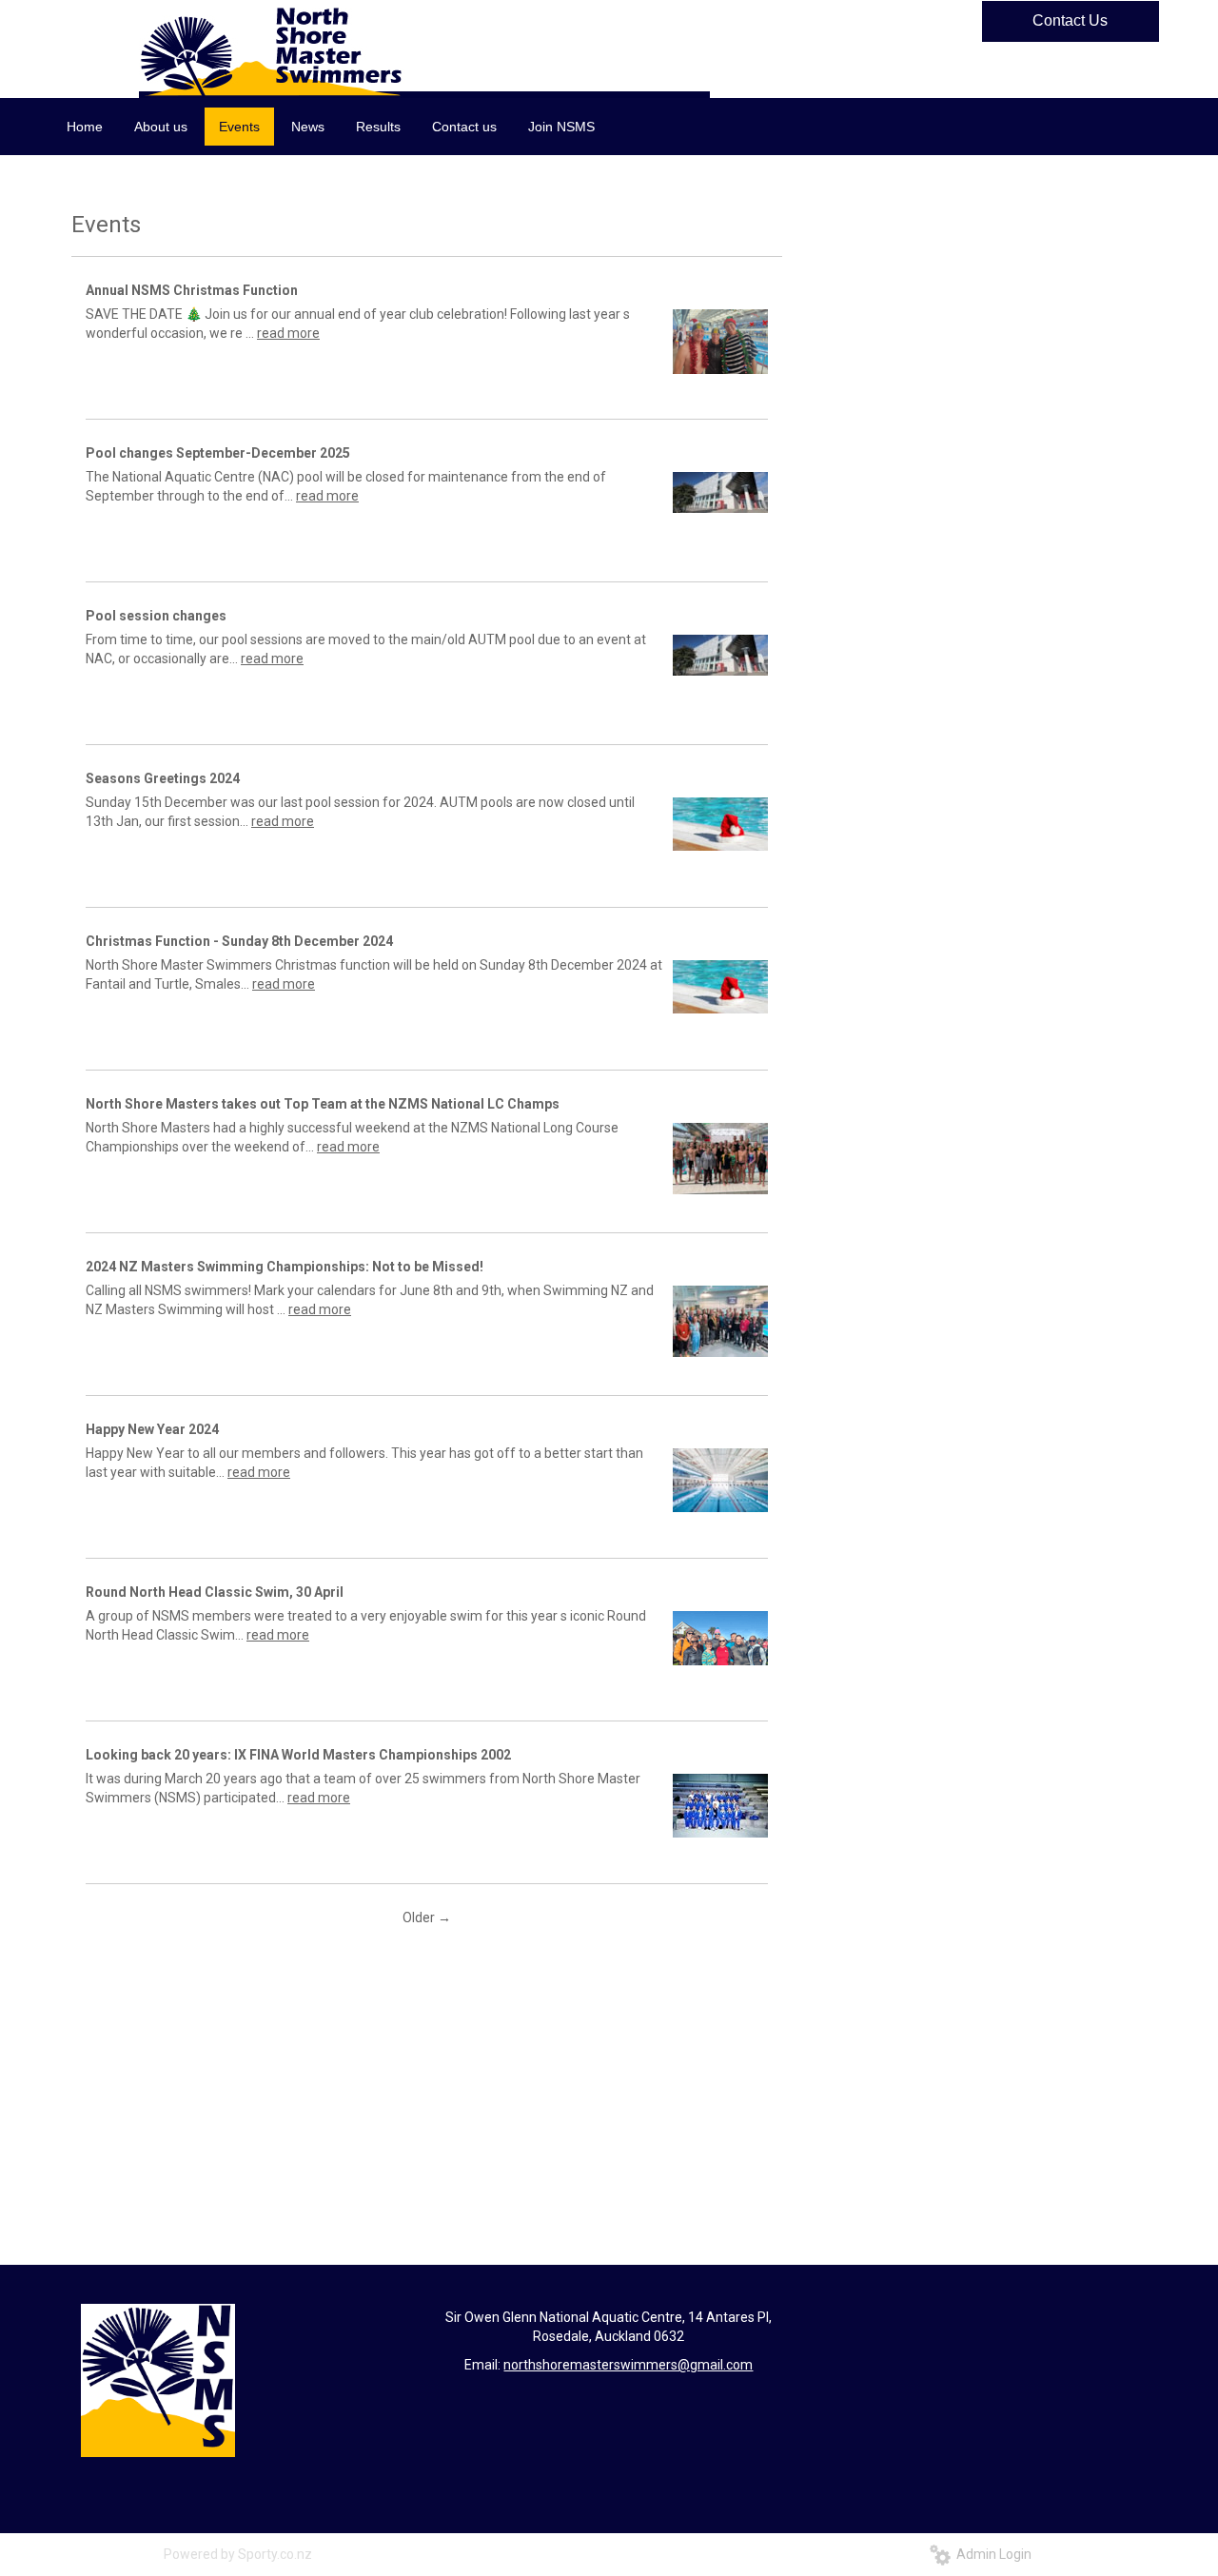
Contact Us (1070, 20)
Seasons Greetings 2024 (163, 778)
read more (288, 333)
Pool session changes (156, 616)
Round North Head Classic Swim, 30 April (215, 1592)
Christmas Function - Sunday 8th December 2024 (239, 941)
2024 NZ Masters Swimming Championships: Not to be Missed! (285, 1267)
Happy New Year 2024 (152, 1429)
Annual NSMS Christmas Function (192, 290)
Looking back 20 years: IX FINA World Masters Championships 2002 (298, 1755)
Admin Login (991, 2554)
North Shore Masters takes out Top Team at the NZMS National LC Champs (323, 1104)
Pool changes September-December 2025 (218, 453)
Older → (427, 1917)
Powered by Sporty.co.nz (238, 2554)
